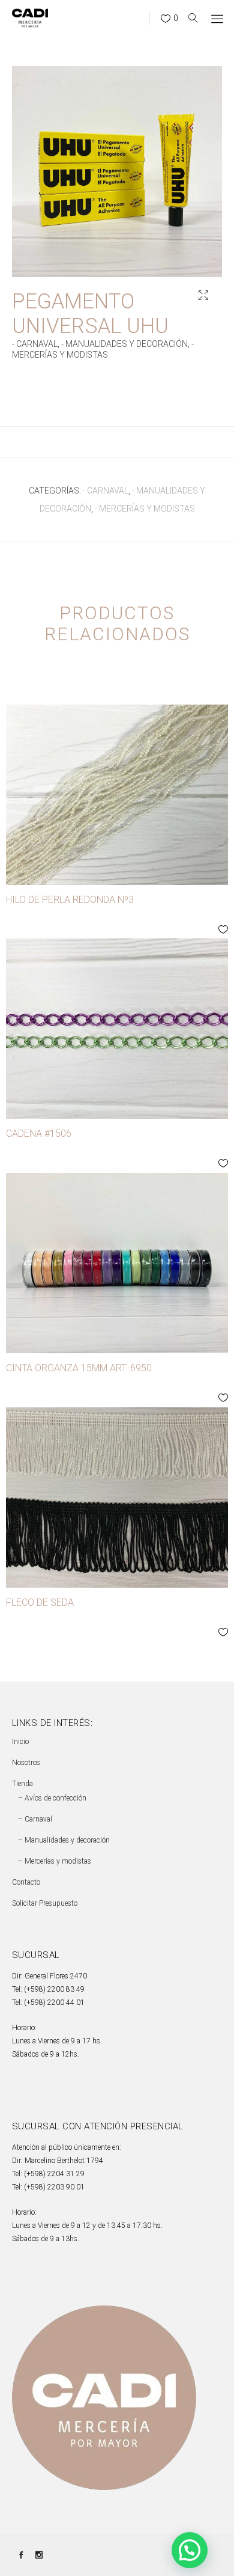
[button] (203, 295)
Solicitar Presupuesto (45, 1903)
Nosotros (26, 1763)
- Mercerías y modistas (145, 509)
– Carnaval (35, 1819)
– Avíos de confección (52, 1798)
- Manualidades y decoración (124, 344)
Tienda (22, 1784)
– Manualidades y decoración (64, 1840)
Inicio (20, 1742)
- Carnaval (35, 344)
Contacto (26, 1882)
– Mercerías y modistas (55, 1861)
